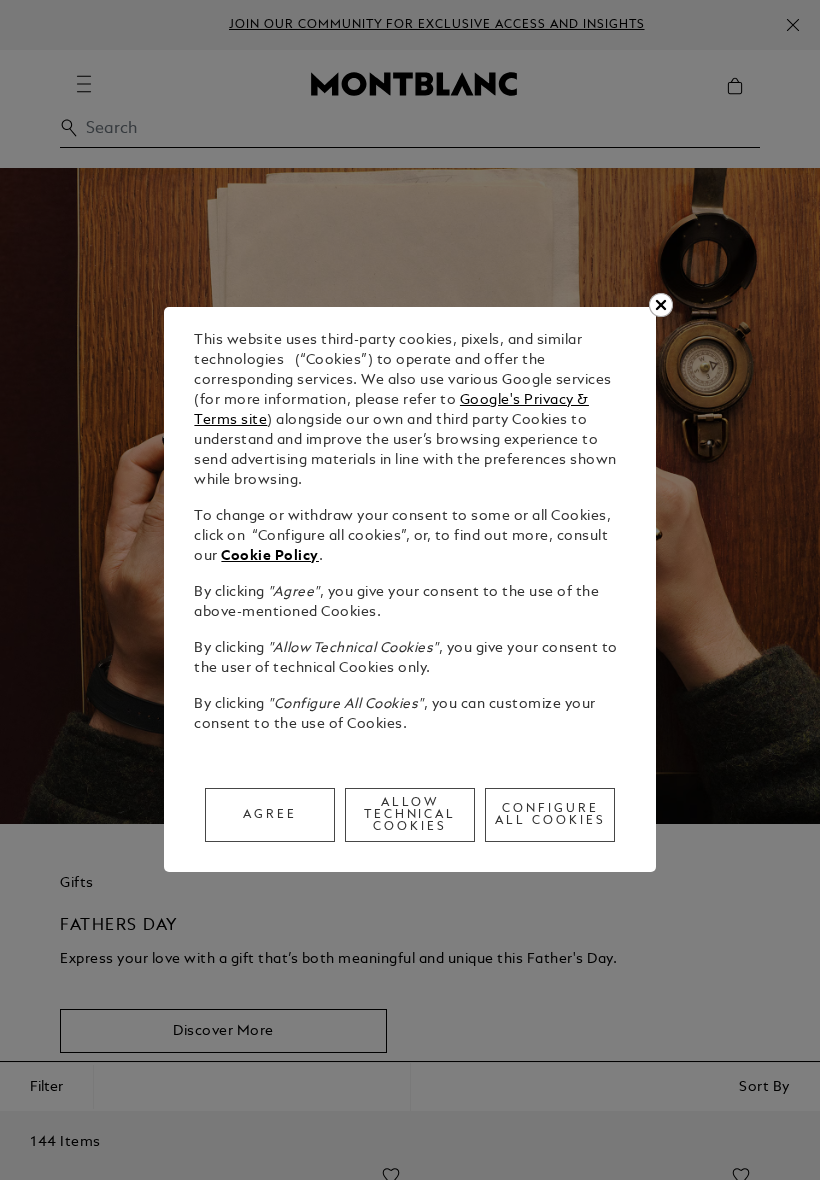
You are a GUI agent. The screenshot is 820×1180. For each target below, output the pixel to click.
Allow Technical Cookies (410, 815)
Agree (270, 815)
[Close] (661, 305)
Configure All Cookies (550, 815)
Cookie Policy (270, 556)
